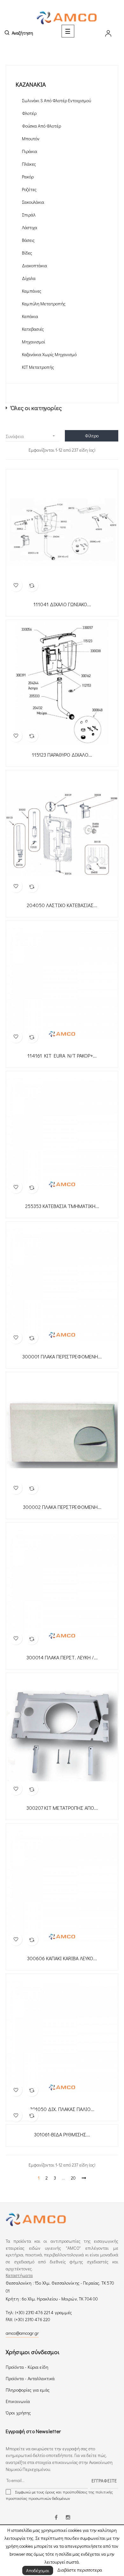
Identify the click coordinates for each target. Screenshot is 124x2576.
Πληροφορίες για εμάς (28, 2390)
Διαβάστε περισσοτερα (80, 2570)
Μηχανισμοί (34, 342)
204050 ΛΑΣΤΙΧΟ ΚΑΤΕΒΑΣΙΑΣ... (62, 905)
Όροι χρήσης (18, 2413)
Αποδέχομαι (38, 2570)
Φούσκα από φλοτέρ (41, 126)
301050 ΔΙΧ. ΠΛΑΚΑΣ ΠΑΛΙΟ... (62, 2109)
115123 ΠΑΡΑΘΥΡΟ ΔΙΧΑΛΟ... (62, 755)
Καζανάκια (31, 84)
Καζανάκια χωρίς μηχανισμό (49, 354)
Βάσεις (28, 240)
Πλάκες (29, 164)
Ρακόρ (28, 177)
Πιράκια (30, 151)
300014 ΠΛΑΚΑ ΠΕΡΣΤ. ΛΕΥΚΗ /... (62, 1657)
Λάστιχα (30, 227)
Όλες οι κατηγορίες (36, 408)
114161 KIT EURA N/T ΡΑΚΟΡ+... (62, 1056)
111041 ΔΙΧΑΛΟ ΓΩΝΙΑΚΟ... (62, 604)
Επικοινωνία (18, 2401)
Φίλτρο (92, 436)
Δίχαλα (29, 278)
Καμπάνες (32, 291)
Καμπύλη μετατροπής (44, 304)
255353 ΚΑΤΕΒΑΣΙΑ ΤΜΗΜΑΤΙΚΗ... (62, 1206)
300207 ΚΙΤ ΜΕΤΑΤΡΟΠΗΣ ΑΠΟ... (62, 1808)
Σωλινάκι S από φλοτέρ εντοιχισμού (56, 100)
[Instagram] (68, 2518)
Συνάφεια (31, 436)
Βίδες (27, 253)
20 (73, 2178)
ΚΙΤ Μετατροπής (38, 367)
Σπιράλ (29, 215)
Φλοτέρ (29, 113)
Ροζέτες (29, 189)
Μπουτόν (31, 139)
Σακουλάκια (33, 202)
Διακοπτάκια (34, 266)
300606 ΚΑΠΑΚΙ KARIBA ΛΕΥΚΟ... (62, 1958)
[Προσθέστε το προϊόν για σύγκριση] (32, 585)
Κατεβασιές (33, 329)
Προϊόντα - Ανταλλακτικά (30, 2378)
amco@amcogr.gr (22, 2333)
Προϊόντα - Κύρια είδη (27, 2367)
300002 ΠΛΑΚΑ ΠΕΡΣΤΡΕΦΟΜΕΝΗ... (62, 1507)
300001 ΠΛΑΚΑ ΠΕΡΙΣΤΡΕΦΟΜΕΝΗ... (62, 1357)
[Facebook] (56, 2518)
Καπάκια (30, 316)
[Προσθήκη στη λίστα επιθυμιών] (16, 585)
